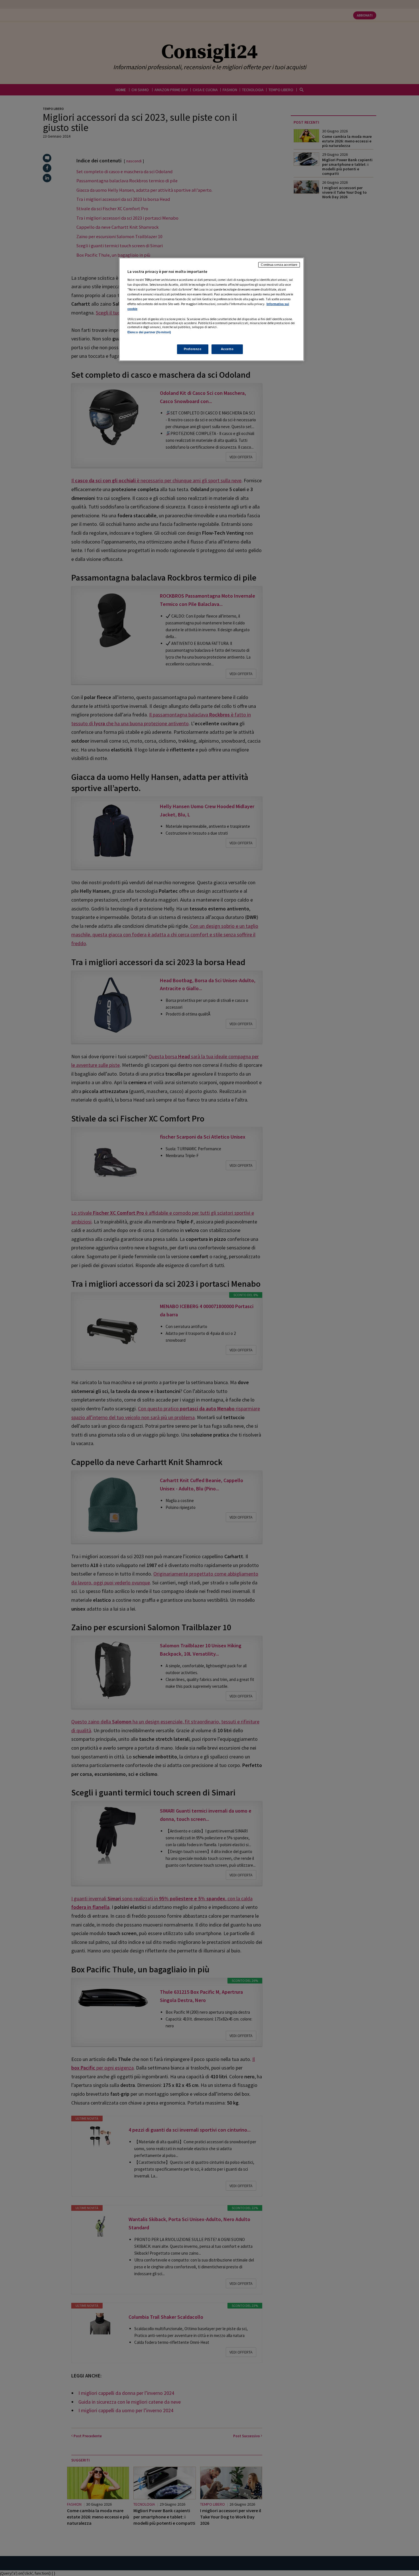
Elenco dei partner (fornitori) (149, 332)
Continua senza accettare (279, 265)
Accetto (227, 349)
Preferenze (193, 349)
